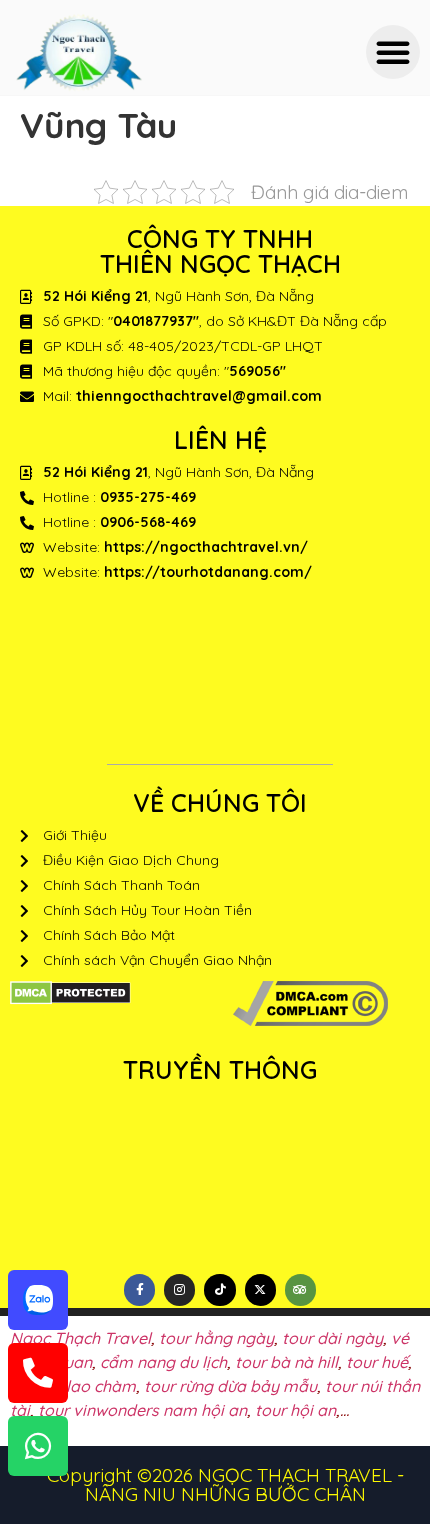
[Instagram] (179, 1289)
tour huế (377, 1362)
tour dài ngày (332, 1338)
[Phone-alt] (38, 1373)
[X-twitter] (260, 1289)
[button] (393, 52)
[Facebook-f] (139, 1289)
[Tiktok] (219, 1289)
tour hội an (295, 1410)
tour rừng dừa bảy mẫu (230, 1386)
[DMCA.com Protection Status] (70, 999)
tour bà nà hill (286, 1362)
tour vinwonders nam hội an (142, 1410)
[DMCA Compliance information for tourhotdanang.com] (310, 1020)
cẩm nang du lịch (163, 1362)
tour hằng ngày (216, 1338)
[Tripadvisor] (300, 1289)
